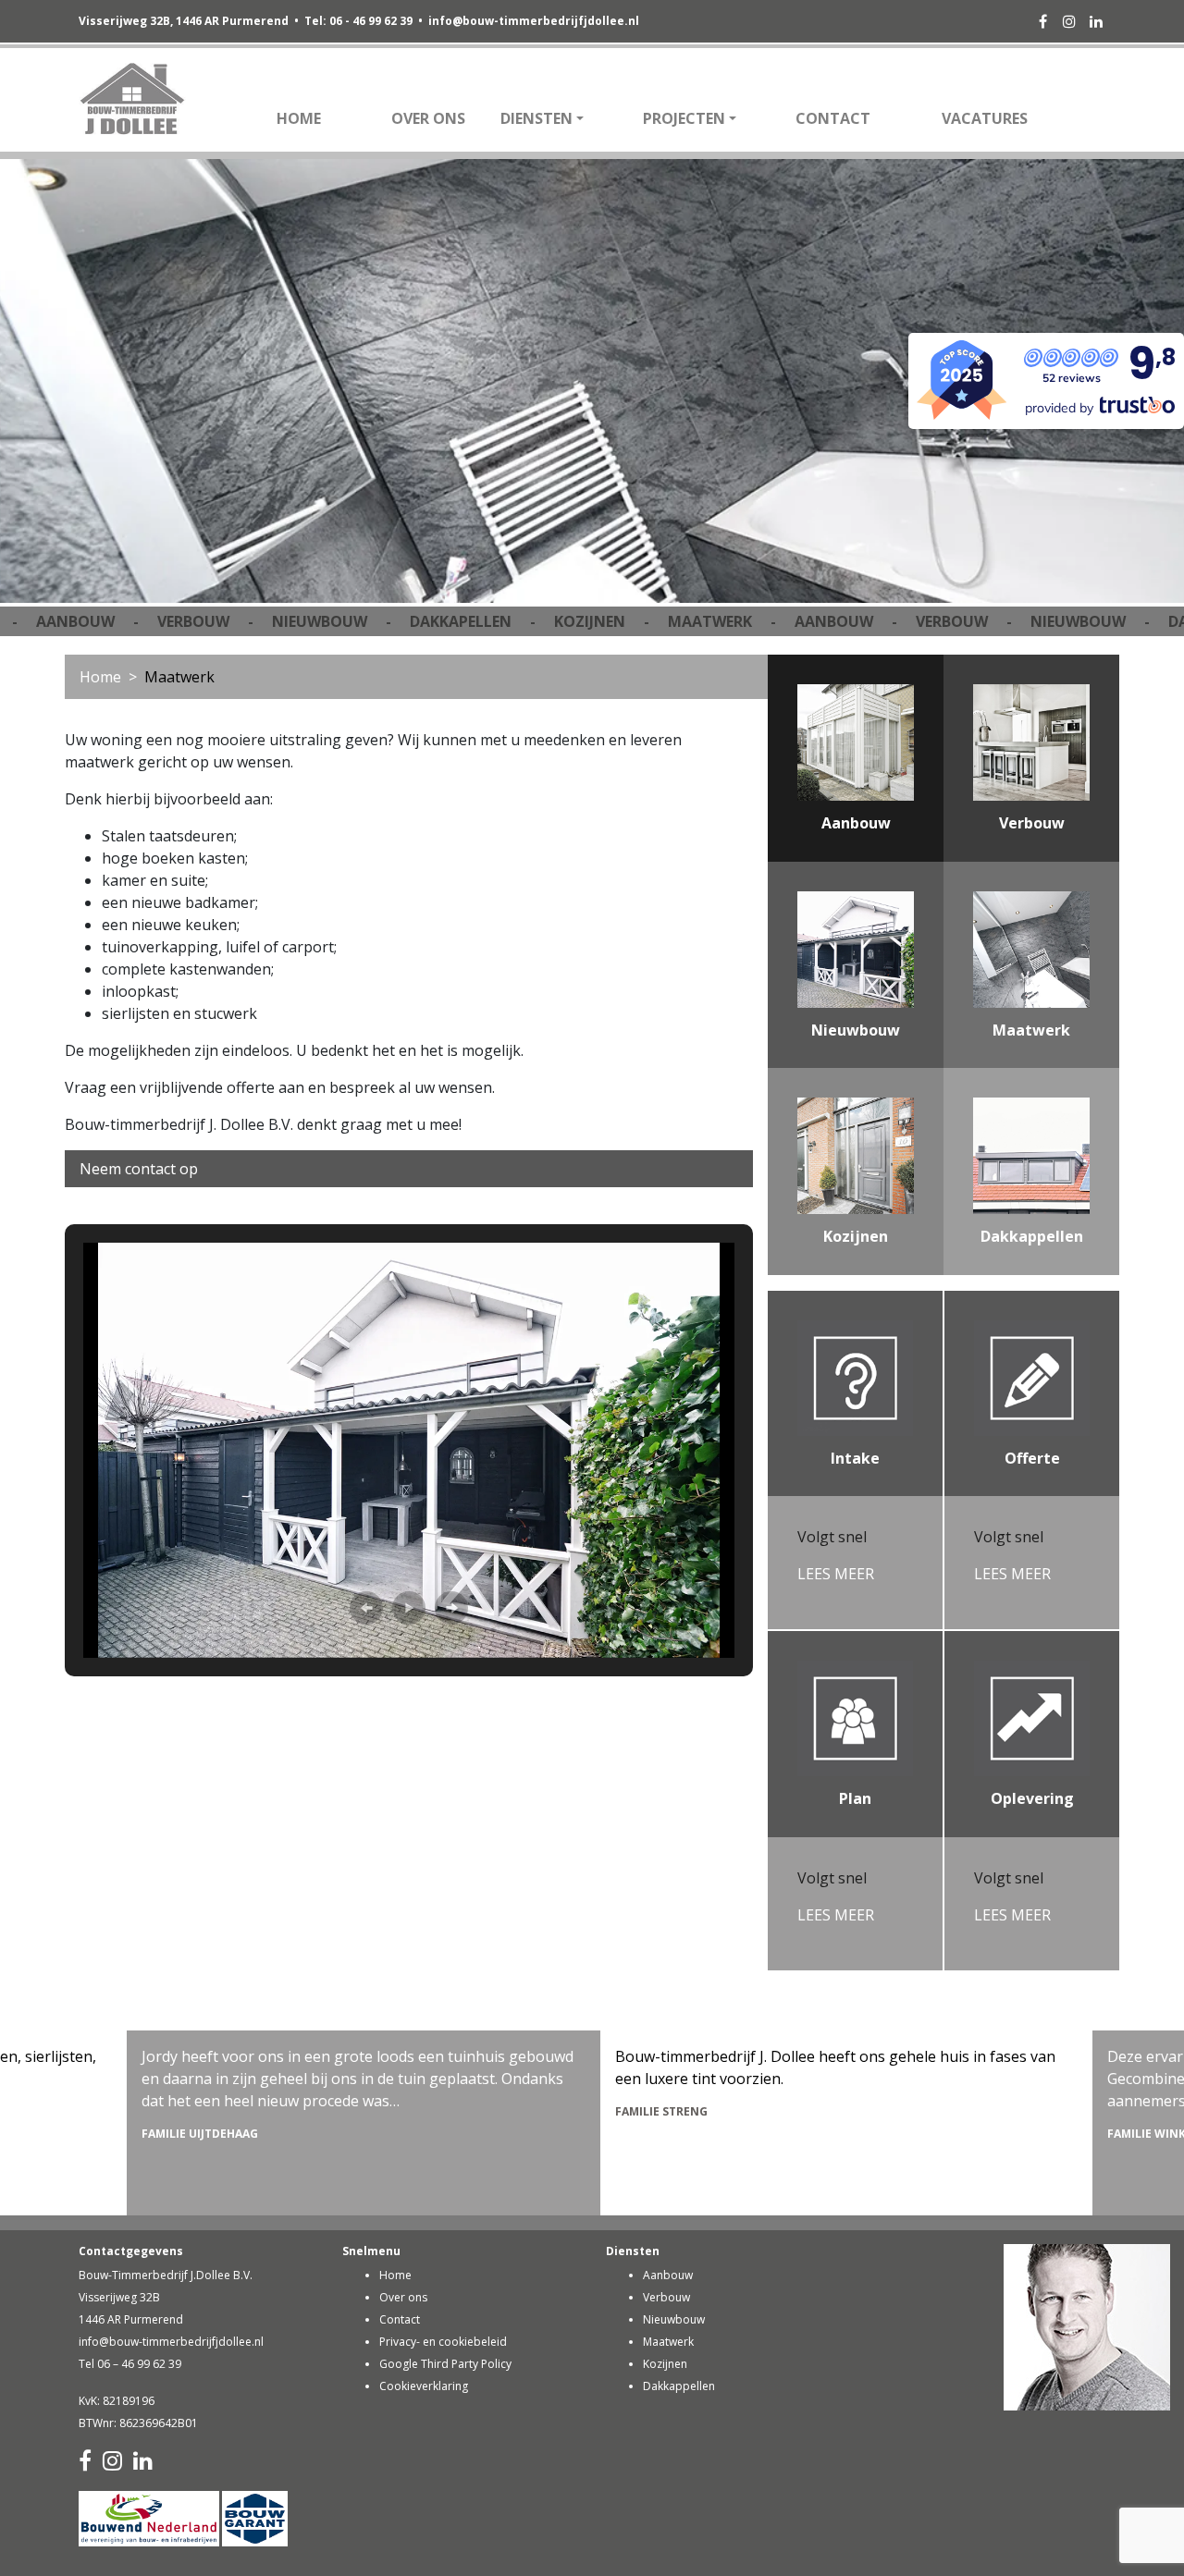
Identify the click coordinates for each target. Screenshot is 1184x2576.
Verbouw (666, 2297)
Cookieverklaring (424, 2386)
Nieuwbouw (674, 2319)
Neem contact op (139, 1169)
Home (299, 118)
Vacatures (985, 118)
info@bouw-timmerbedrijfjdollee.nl (534, 21)
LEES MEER (836, 1574)
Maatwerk (668, 2342)
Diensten (536, 118)
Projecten (684, 118)
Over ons (428, 118)
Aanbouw (668, 2275)
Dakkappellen (679, 2386)
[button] (366, 1608)
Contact (833, 118)
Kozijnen (665, 2364)
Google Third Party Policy (445, 2364)
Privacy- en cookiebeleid (443, 2342)
